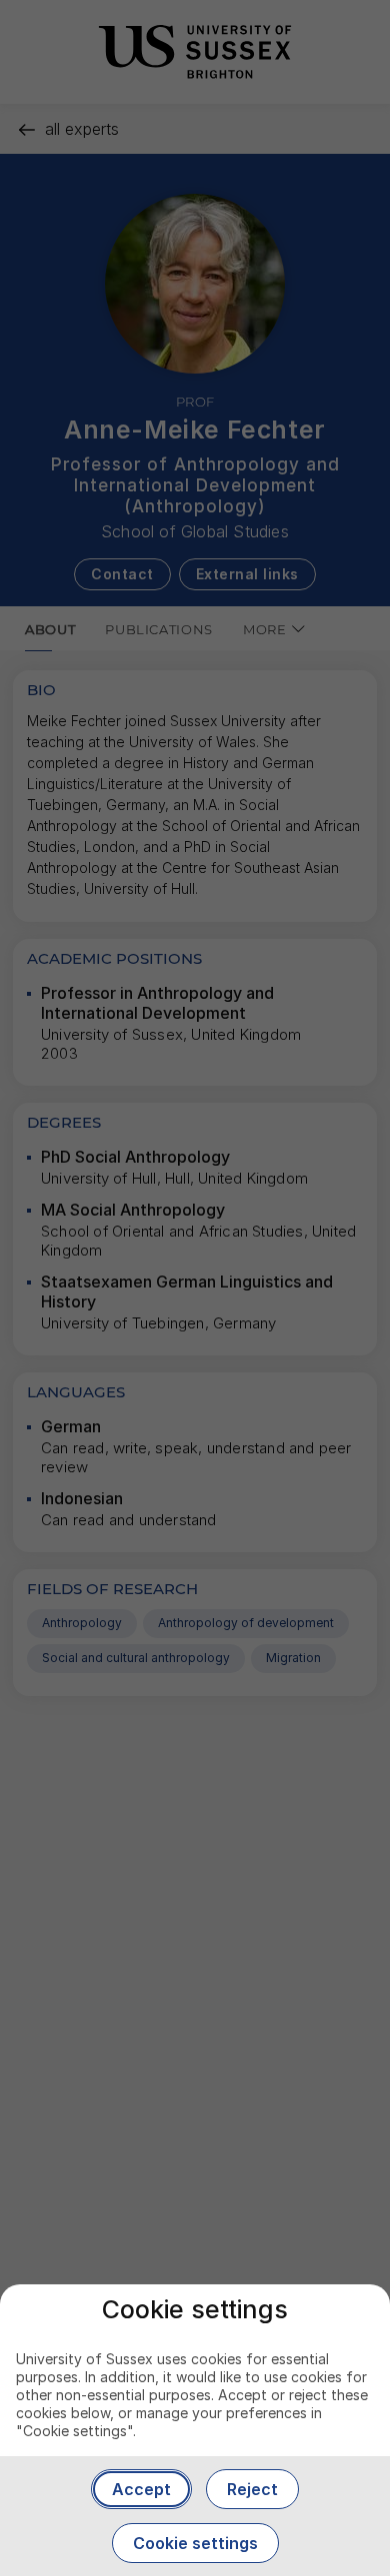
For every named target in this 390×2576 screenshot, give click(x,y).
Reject (252, 2489)
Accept (141, 2489)
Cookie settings (195, 2543)
